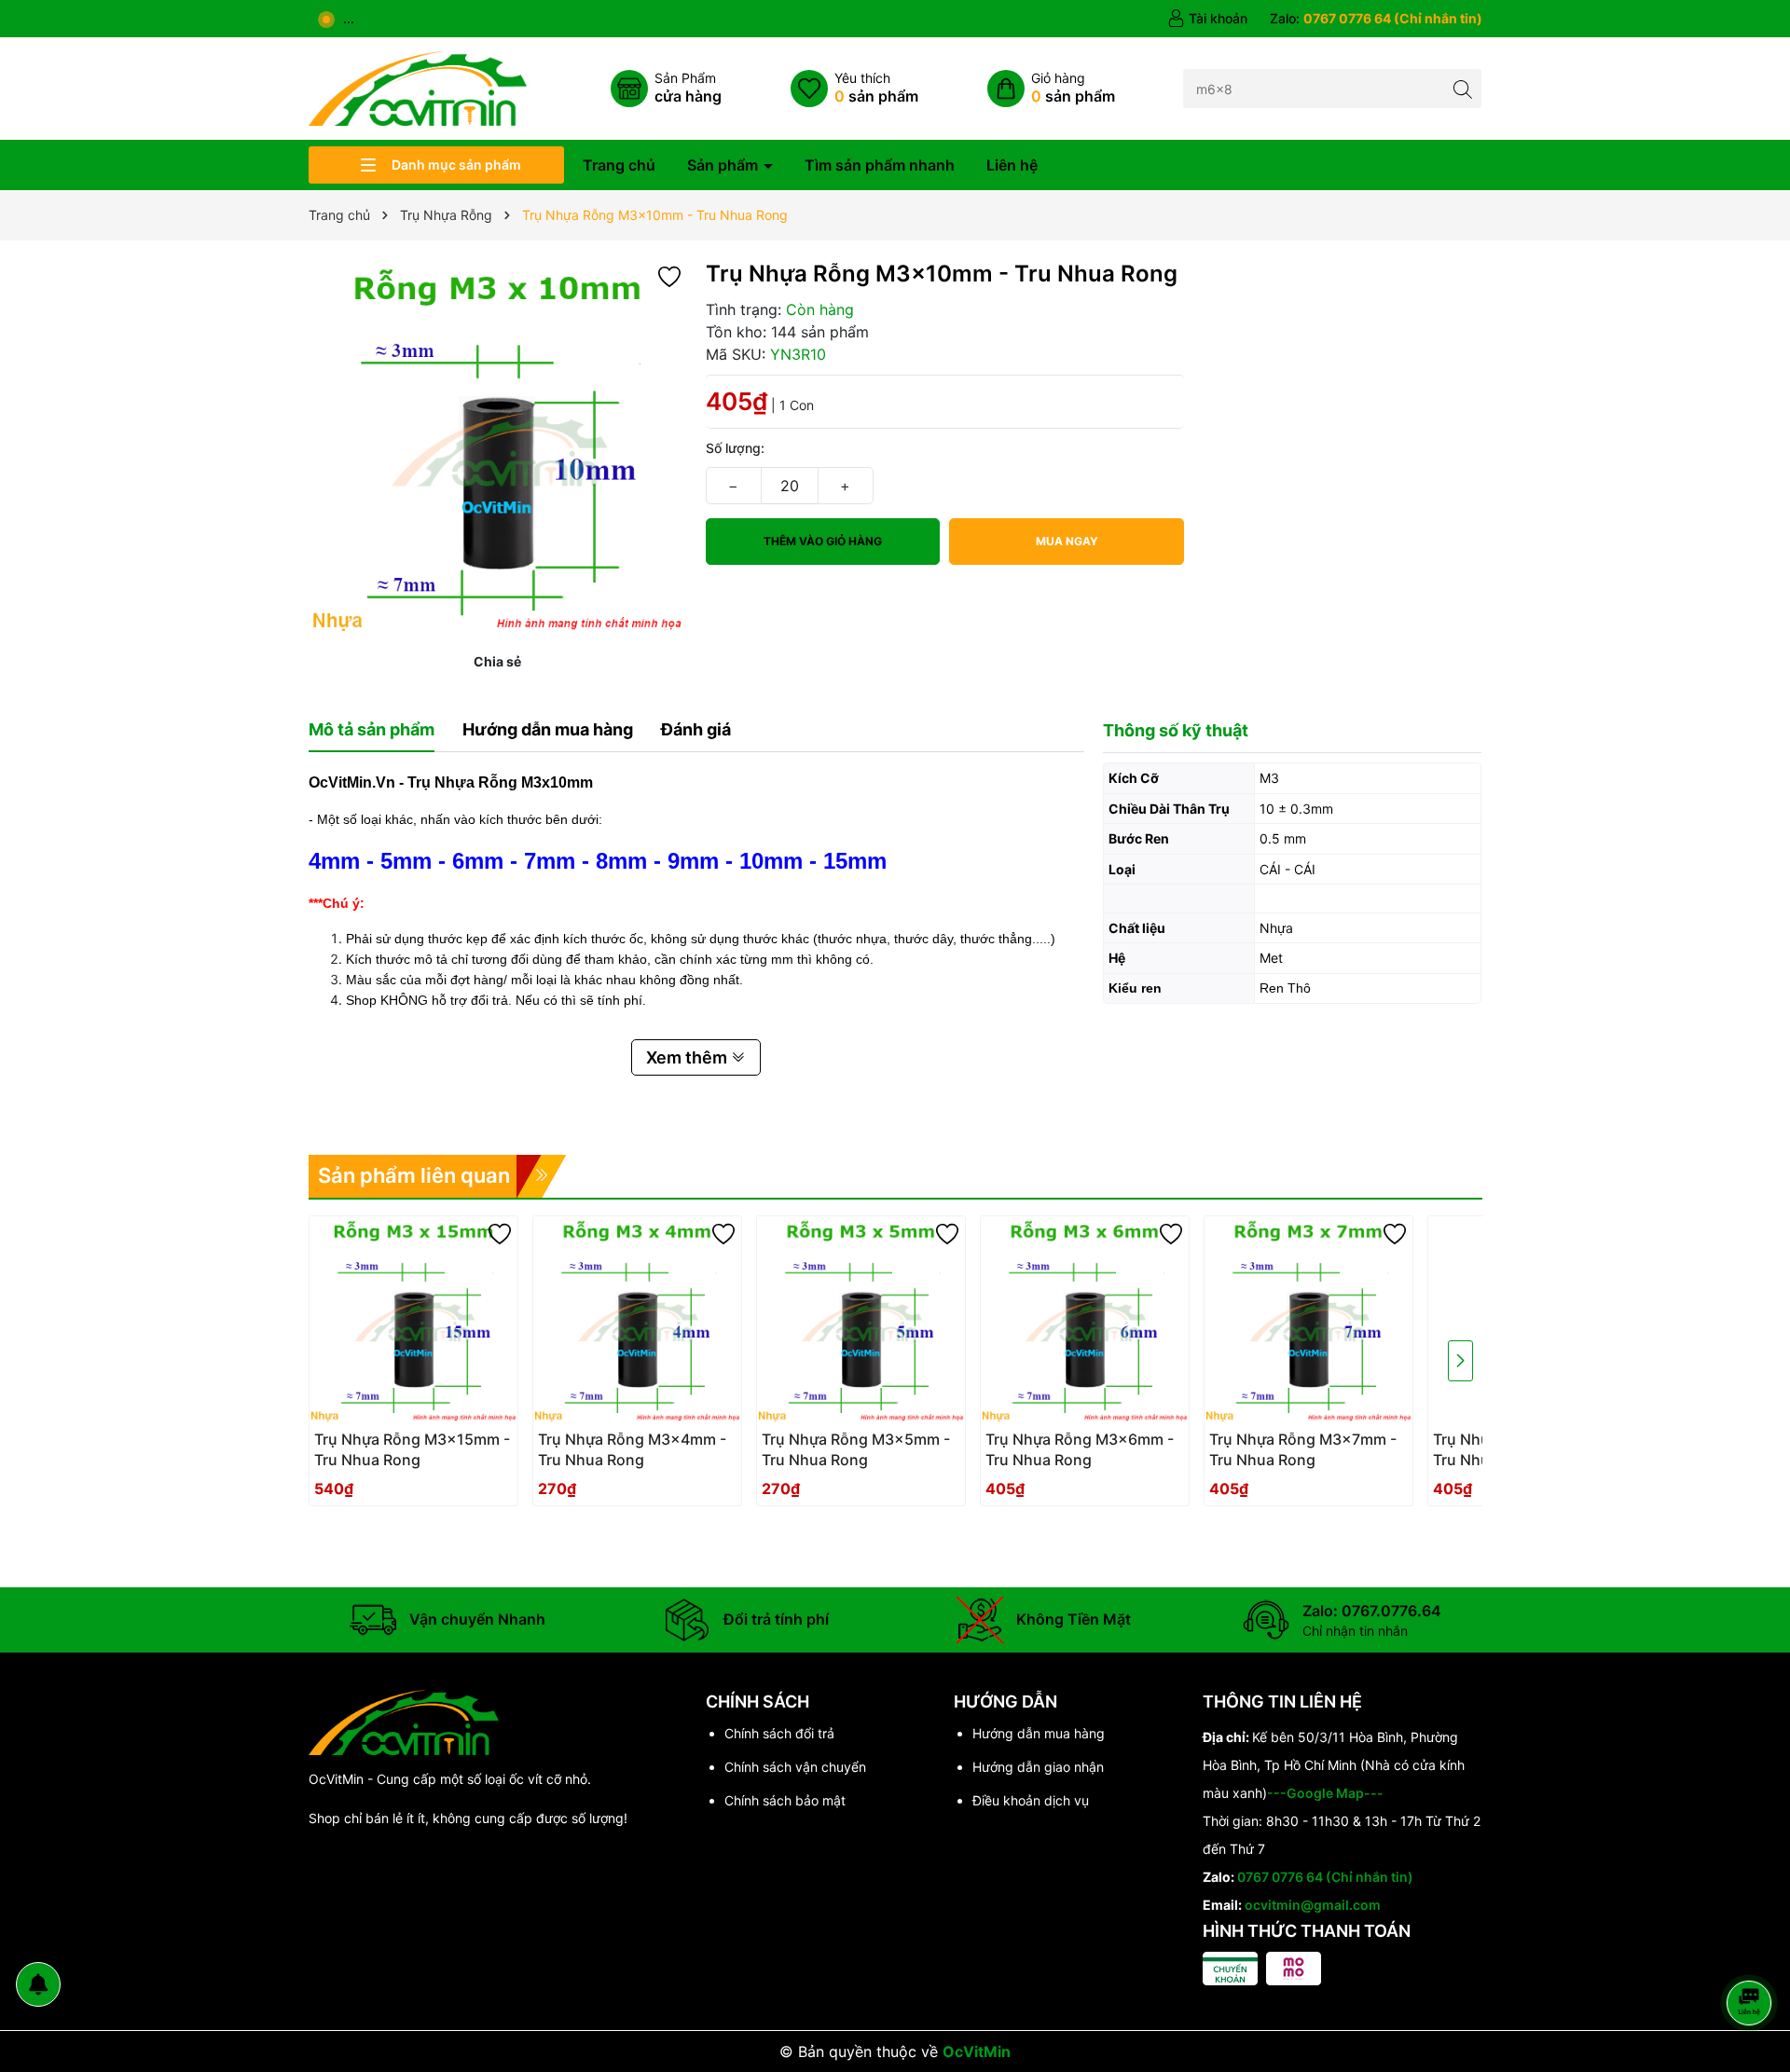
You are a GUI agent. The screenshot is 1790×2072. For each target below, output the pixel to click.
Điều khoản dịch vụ (1031, 1800)
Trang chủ (619, 165)
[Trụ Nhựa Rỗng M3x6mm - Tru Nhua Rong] (1085, 1320)
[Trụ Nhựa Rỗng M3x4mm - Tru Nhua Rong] (637, 1320)
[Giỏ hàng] (1051, 89)
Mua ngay (1067, 541)
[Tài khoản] (1207, 19)
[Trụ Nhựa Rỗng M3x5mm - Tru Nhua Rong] (861, 1320)
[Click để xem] (498, 448)
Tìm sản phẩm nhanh (880, 165)
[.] (413, 1455)
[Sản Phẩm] (666, 89)
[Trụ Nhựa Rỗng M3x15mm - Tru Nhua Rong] (413, 1320)
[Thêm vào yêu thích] (669, 275)
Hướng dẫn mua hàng (1039, 1733)
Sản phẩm (724, 165)
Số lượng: (735, 448)
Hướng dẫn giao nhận (1038, 1767)
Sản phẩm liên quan (414, 1175)
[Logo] (418, 87)
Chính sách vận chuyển (795, 1767)
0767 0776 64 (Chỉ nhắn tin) (1325, 1877)
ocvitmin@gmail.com (1313, 1905)
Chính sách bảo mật (785, 1800)
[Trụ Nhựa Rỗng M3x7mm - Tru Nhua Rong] (1308, 1320)
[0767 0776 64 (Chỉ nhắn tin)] (1376, 19)
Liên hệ (1012, 165)
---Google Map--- (1325, 1793)
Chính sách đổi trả (779, 1733)
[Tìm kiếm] (1462, 88)
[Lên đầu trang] (1752, 1953)
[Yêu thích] (854, 89)
